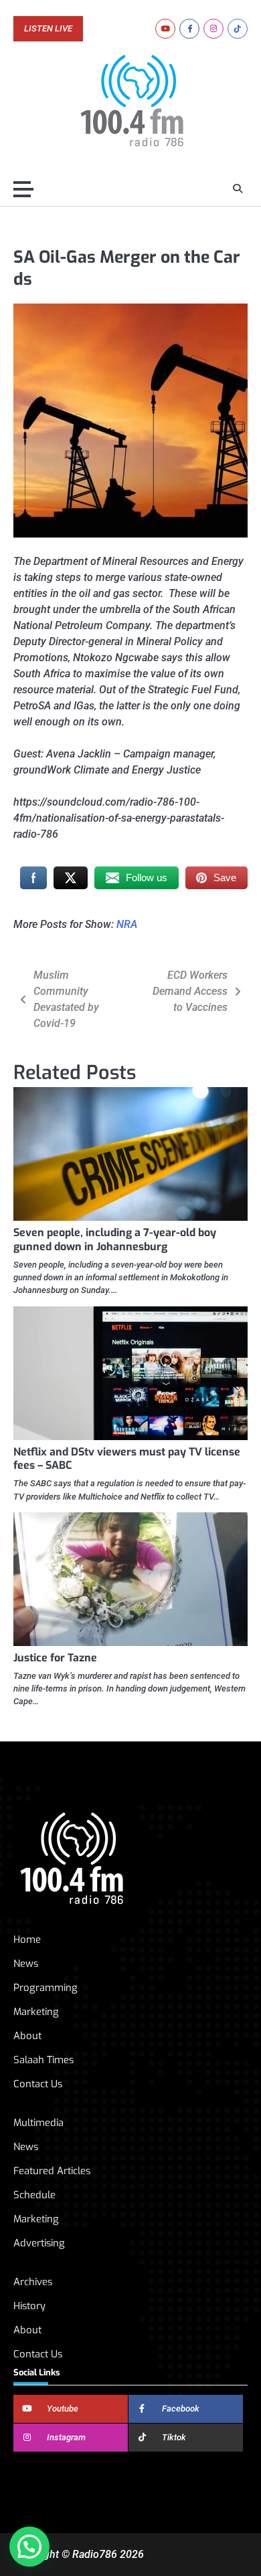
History (29, 2306)
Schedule (34, 2195)
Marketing (36, 2012)
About (27, 2036)
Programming (46, 1988)
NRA (127, 924)
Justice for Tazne (55, 1658)
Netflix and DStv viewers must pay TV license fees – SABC (127, 1459)
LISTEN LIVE (48, 29)
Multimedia (38, 2123)
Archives (33, 2282)
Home (27, 1940)
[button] (29, 2547)
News (26, 1964)
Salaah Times (43, 2060)
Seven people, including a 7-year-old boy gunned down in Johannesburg (115, 1240)
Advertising (39, 2243)
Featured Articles (52, 2171)
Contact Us (38, 2084)
